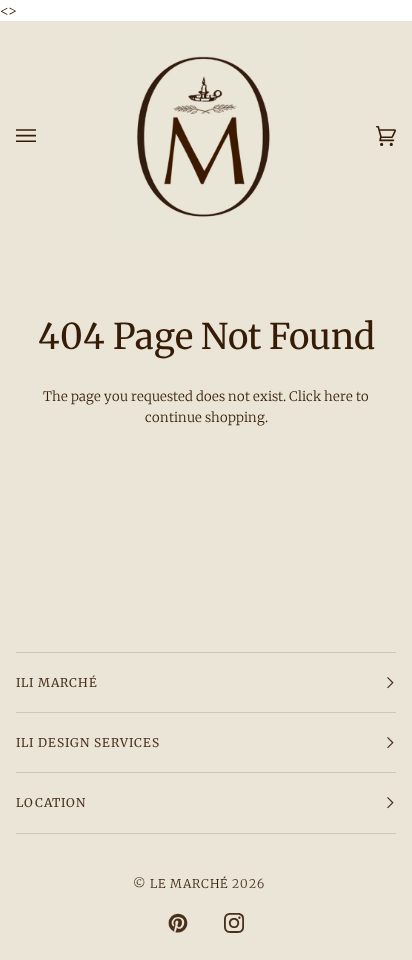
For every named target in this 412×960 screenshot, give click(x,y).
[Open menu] (46, 136)
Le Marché (189, 883)
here (338, 396)
